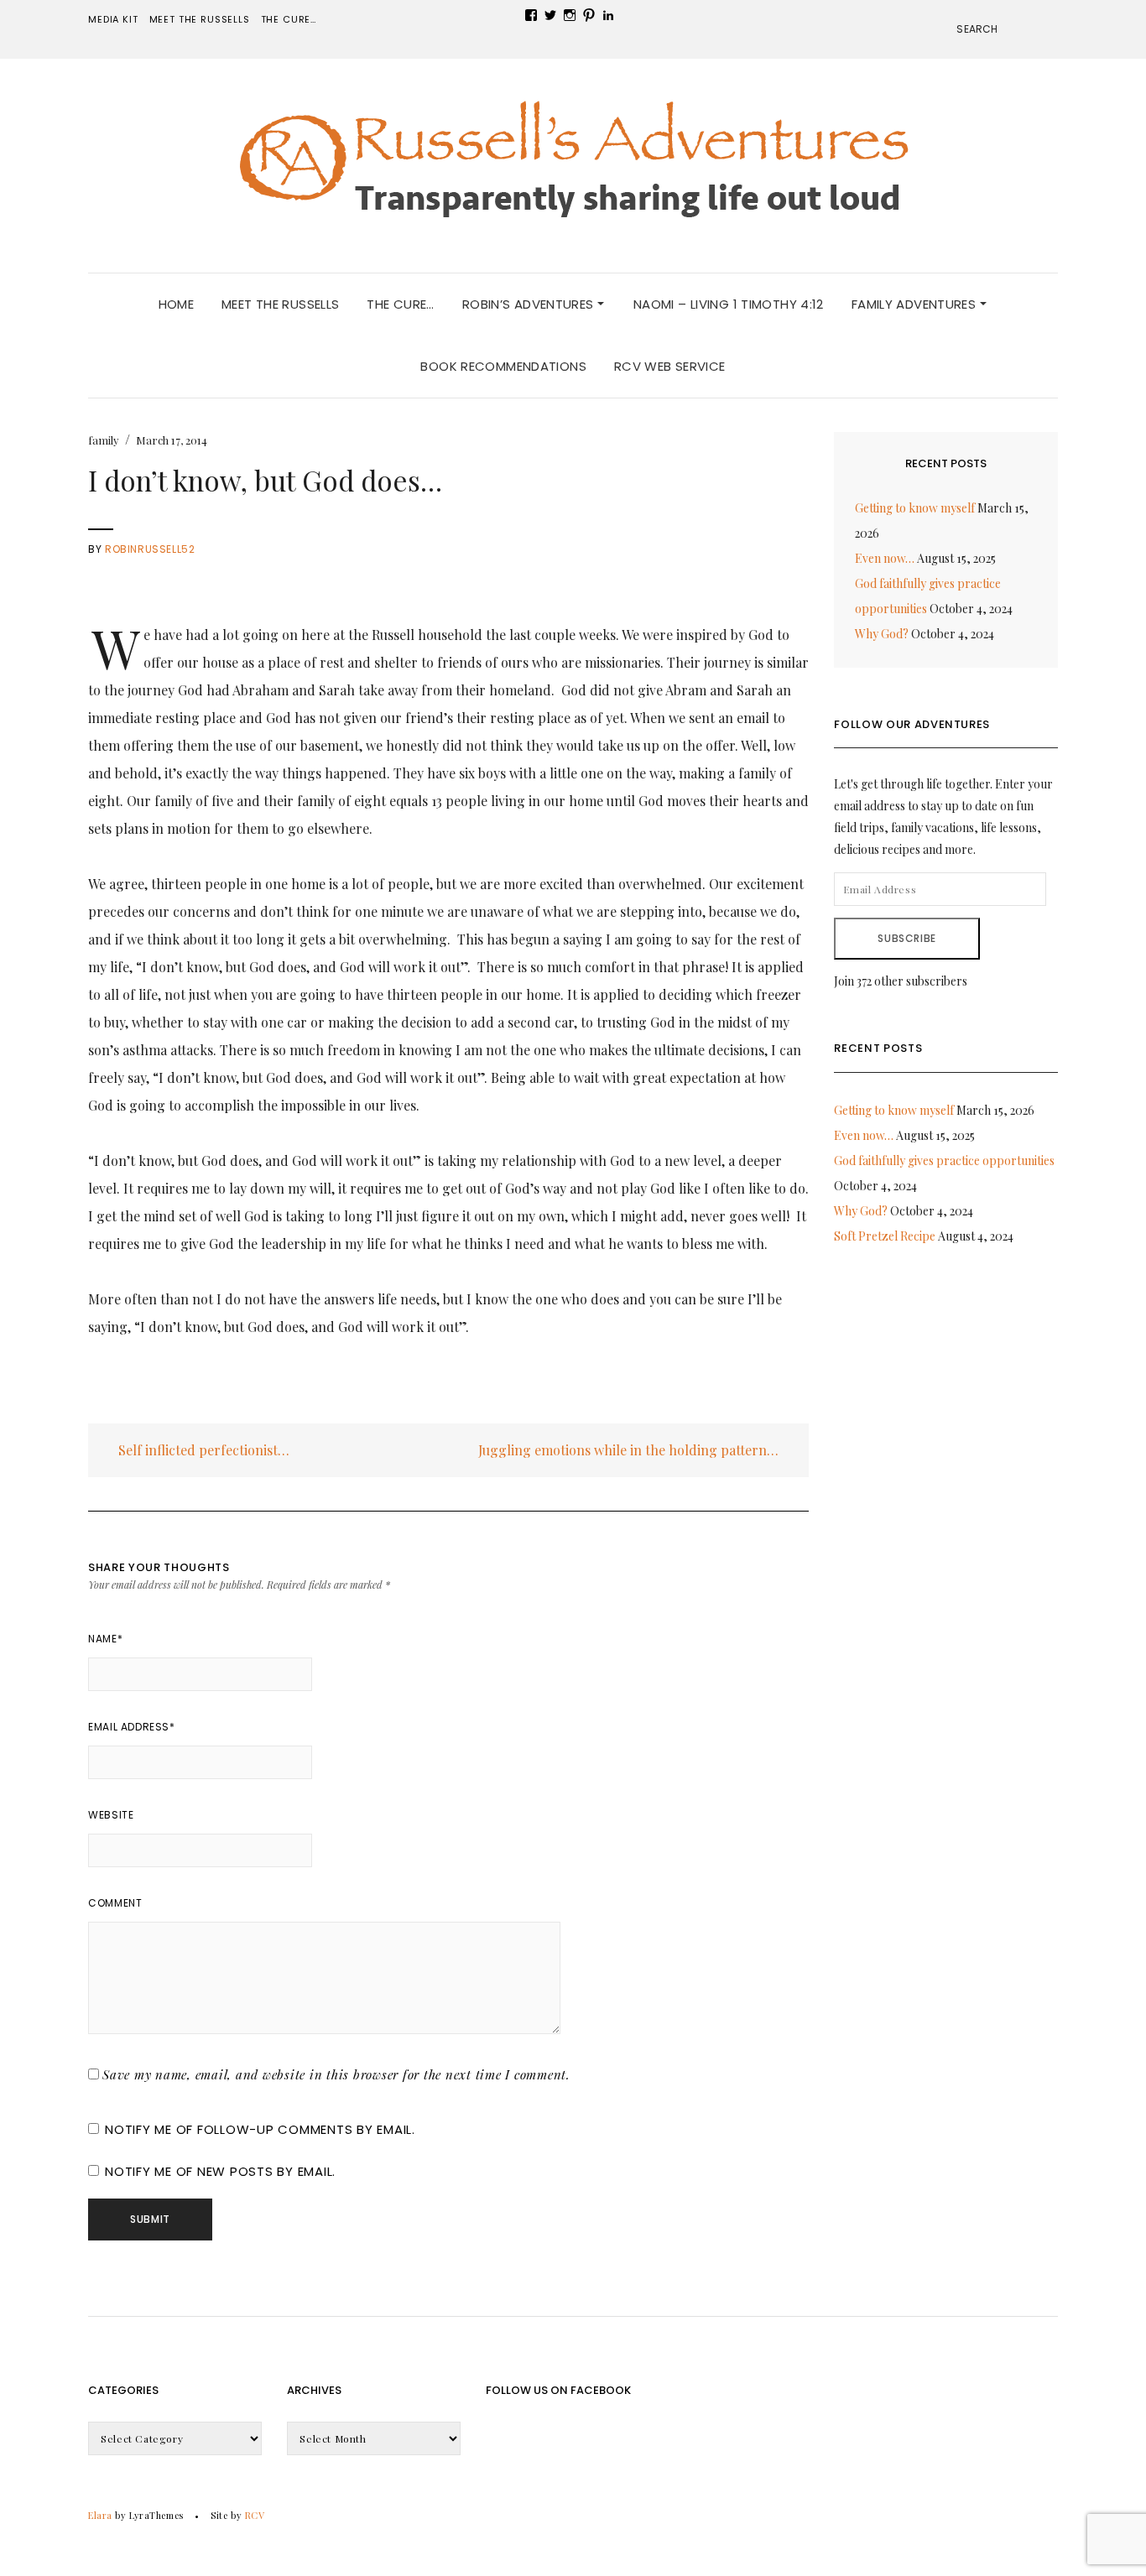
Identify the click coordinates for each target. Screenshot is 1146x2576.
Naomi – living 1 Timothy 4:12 (729, 304)
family (104, 440)
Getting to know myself (915, 508)
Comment (115, 1903)
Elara (100, 2515)
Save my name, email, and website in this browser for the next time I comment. (336, 2074)
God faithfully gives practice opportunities (944, 1161)
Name (105, 1639)
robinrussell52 (150, 549)
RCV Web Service (670, 366)
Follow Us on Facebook (558, 2390)
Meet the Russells (200, 19)
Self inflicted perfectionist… (202, 1450)
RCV (255, 2515)
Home (177, 304)
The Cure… (289, 19)
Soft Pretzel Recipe (885, 1236)
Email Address (131, 1727)
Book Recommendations (503, 366)
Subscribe (906, 938)
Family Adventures (916, 304)
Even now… (885, 558)
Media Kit (113, 19)
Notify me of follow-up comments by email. (260, 2129)
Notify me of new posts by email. (220, 2171)
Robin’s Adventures (530, 304)
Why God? (882, 634)
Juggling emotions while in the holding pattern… (630, 1450)
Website (111, 1815)
